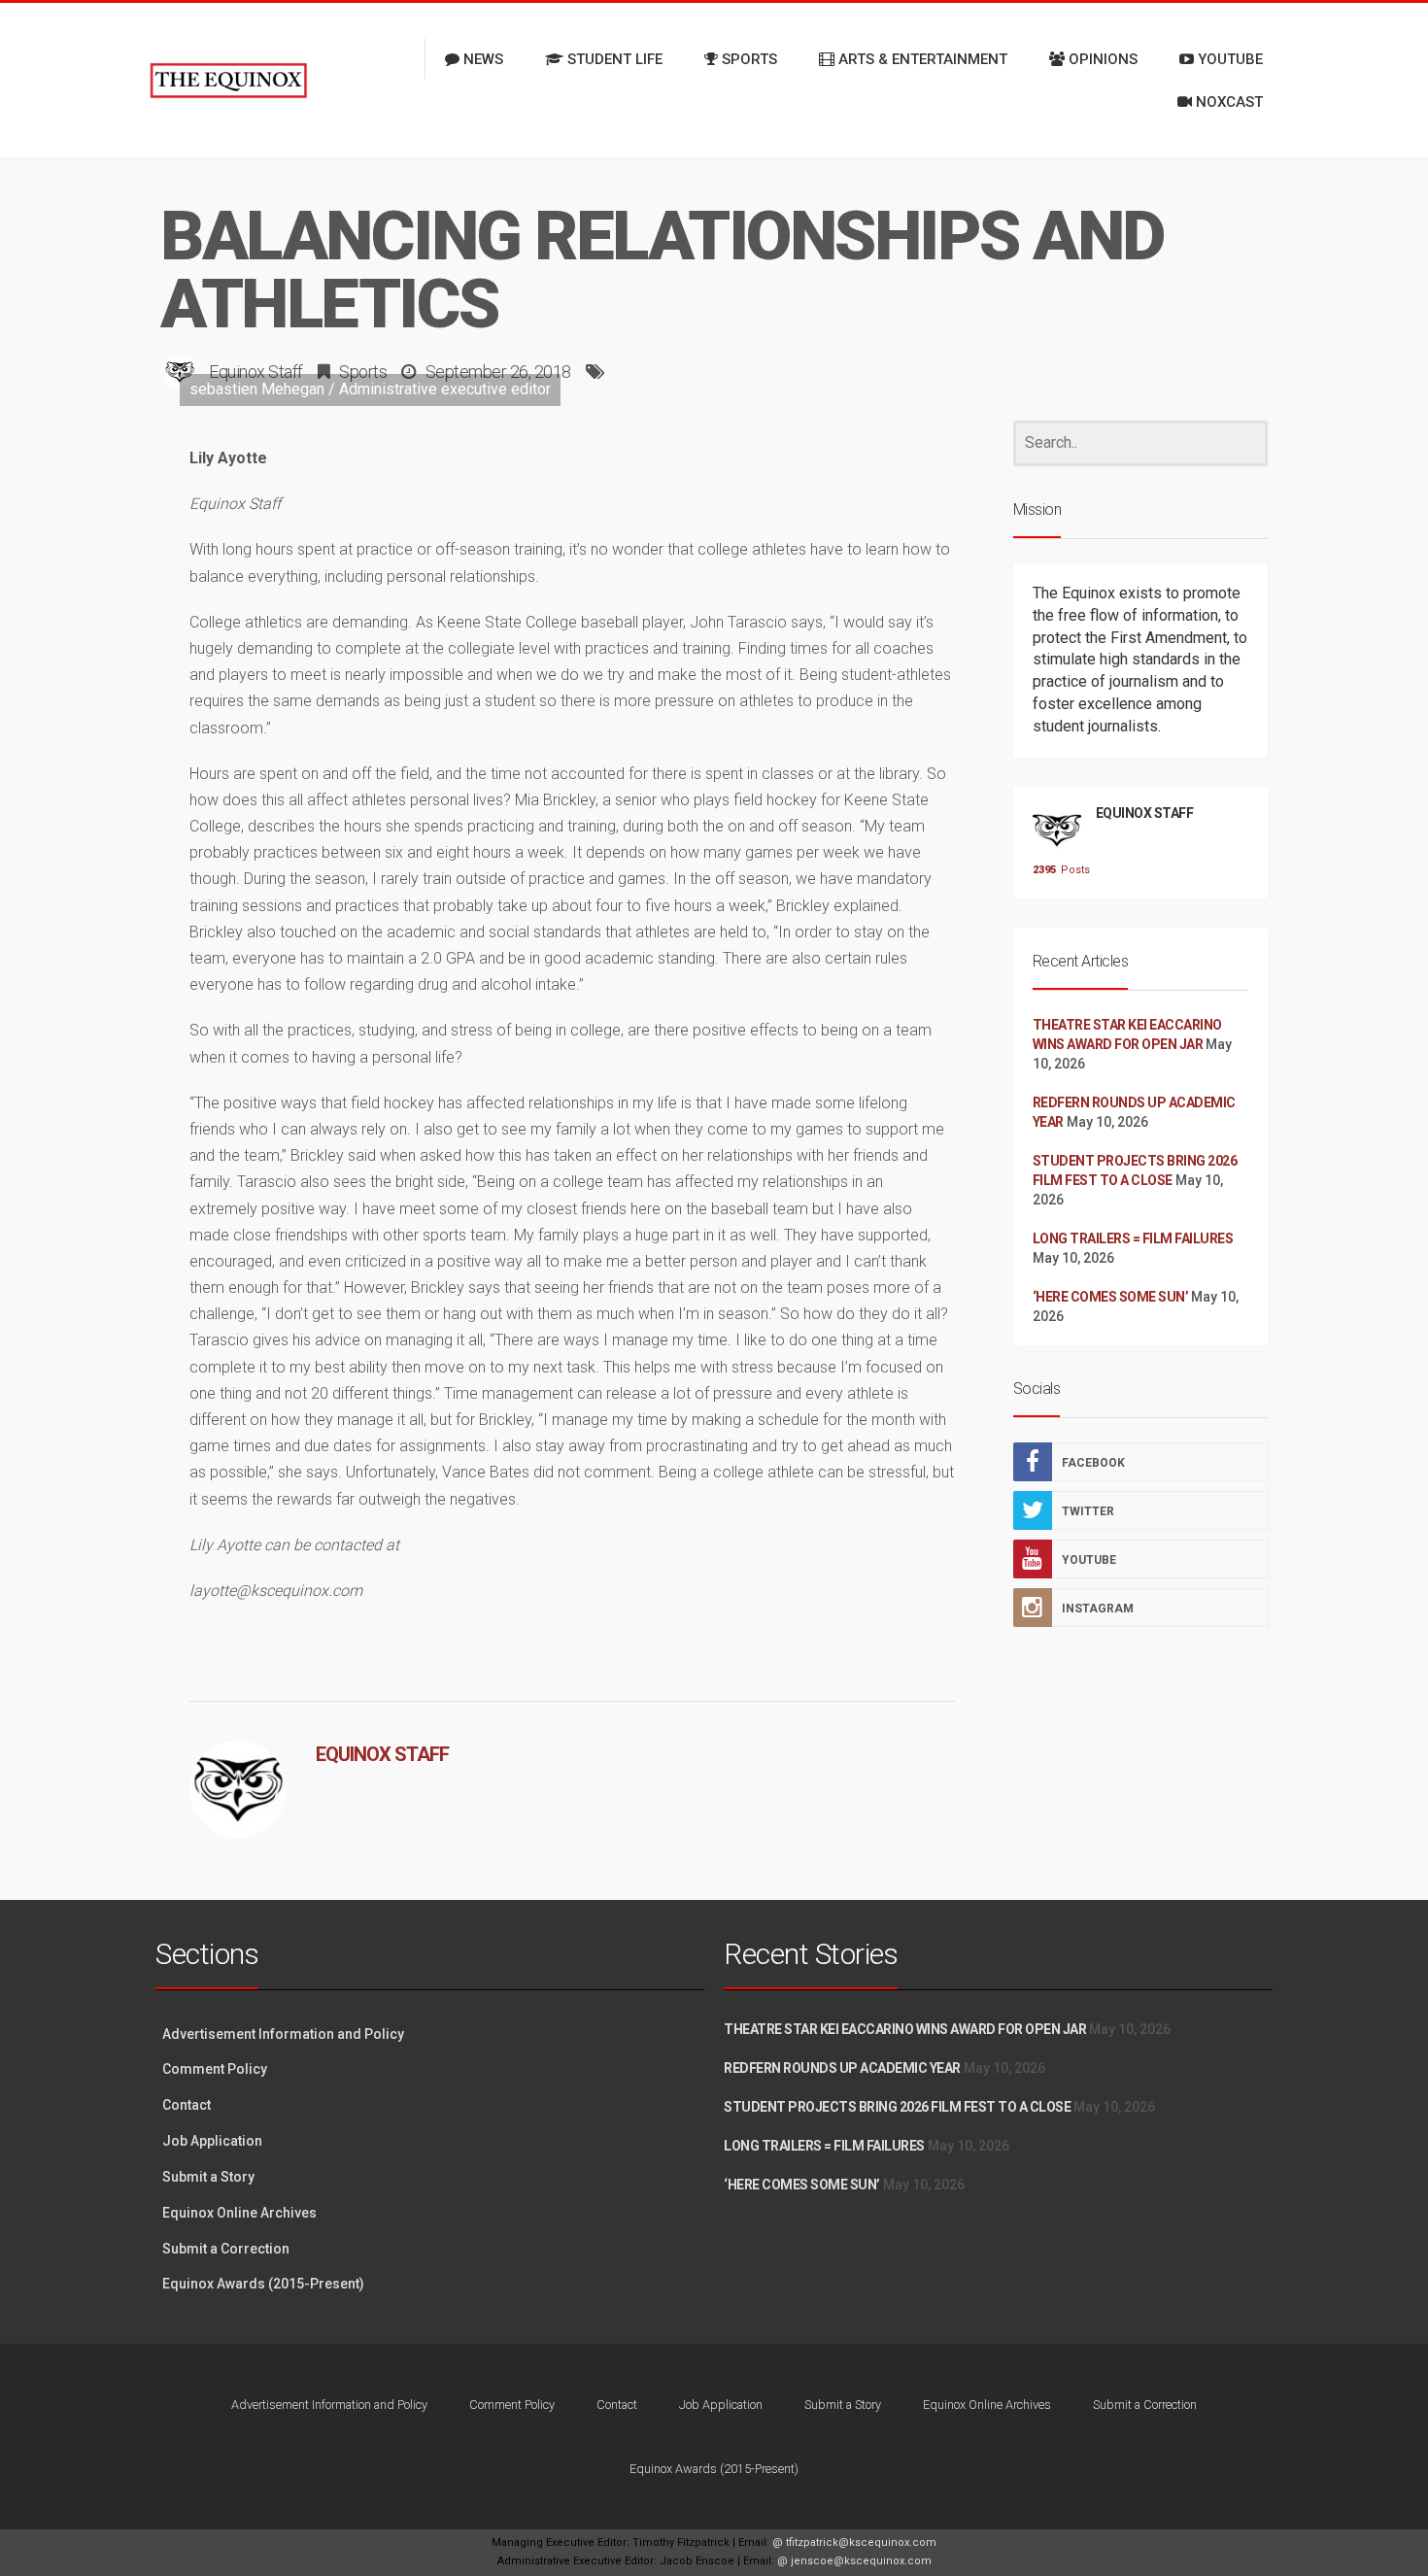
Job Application (212, 2141)
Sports (363, 372)
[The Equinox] (228, 81)
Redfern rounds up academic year (842, 2068)
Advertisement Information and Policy (283, 2034)
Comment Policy (215, 2069)
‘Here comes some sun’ (1111, 1297)
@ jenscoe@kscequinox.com (854, 2561)
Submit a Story (208, 2177)
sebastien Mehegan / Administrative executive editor (370, 389)
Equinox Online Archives (239, 2213)
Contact (187, 2105)
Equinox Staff (256, 372)
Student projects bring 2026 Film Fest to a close (897, 2107)
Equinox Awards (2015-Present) (263, 2284)
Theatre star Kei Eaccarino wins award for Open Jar (905, 2029)
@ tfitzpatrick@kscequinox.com (854, 2542)
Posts (1057, 870)
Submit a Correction (226, 2249)
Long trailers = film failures (1133, 1238)
